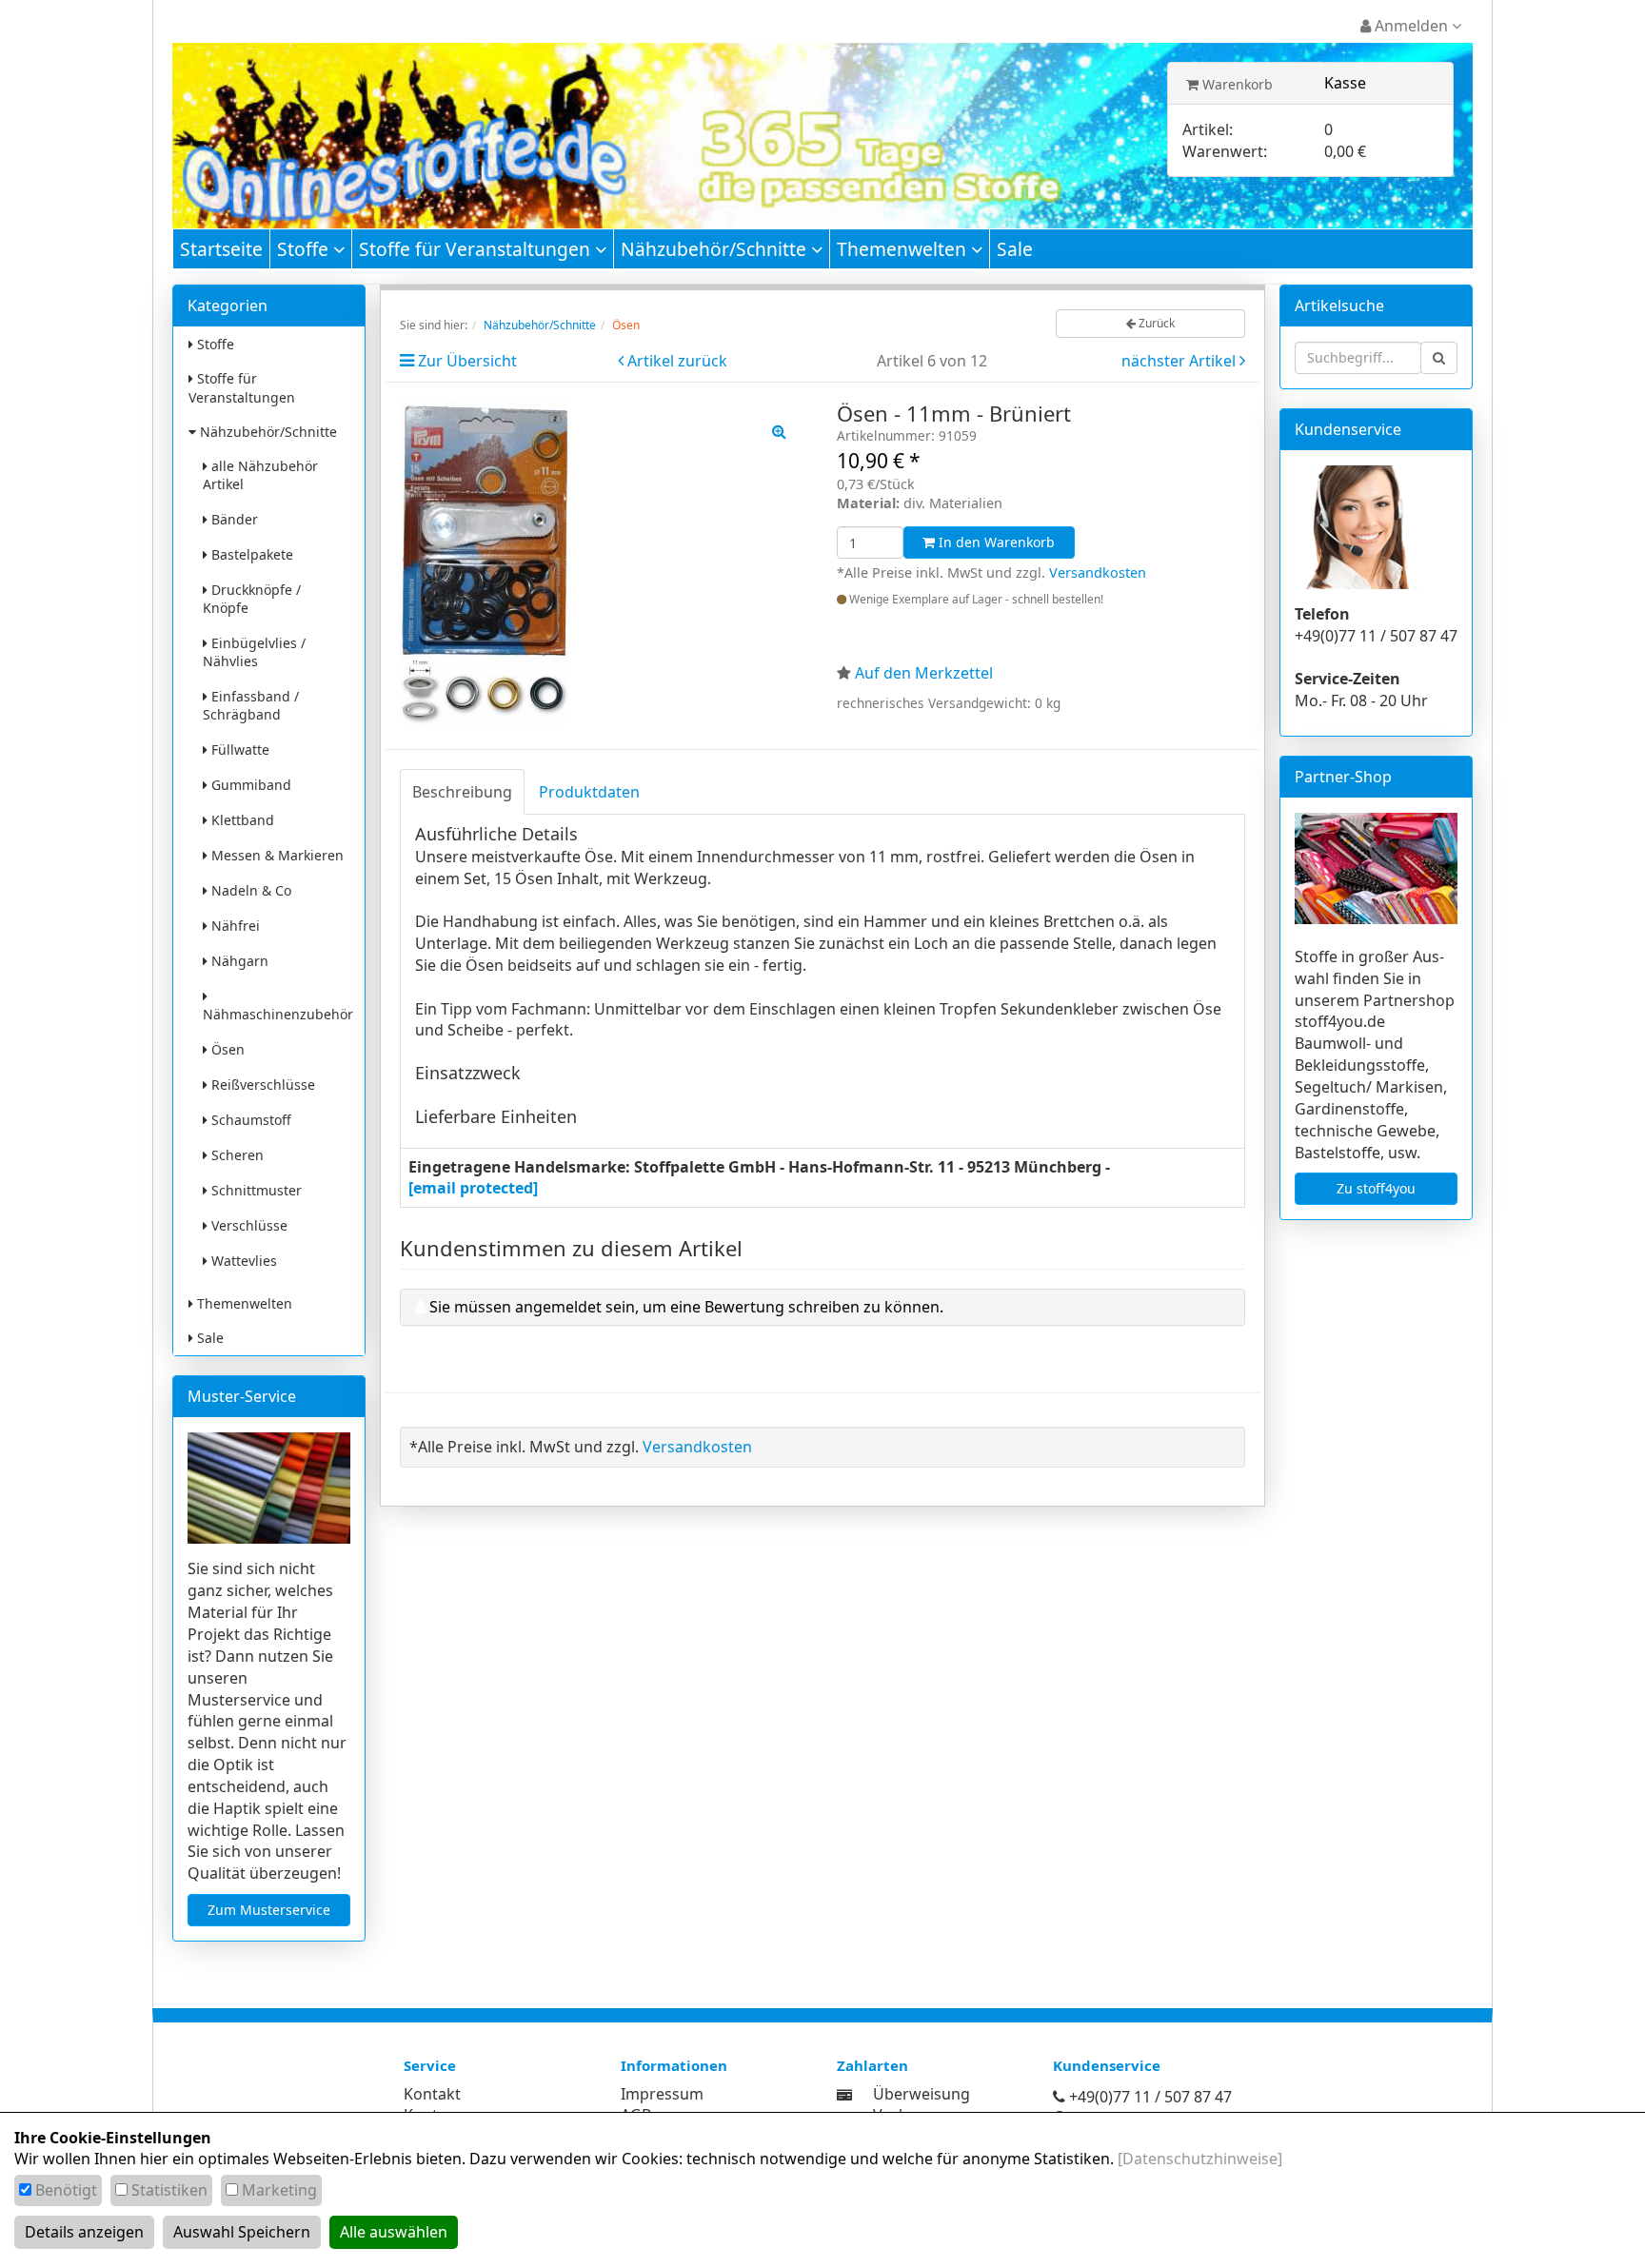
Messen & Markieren (276, 855)
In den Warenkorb (995, 542)
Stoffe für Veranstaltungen (477, 249)
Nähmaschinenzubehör (278, 1014)
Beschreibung (462, 792)
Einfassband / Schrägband (251, 705)
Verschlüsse (248, 1225)
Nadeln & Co (249, 890)
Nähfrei (234, 926)
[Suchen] (1439, 358)
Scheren (236, 1155)
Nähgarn (238, 961)
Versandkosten (1098, 572)
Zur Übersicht (467, 361)
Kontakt (432, 2094)
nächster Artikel (1180, 361)
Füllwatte (238, 749)
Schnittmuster (255, 1190)
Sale (1015, 249)
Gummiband (249, 785)
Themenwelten (904, 249)
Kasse (1345, 83)
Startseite (221, 249)
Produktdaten (589, 792)
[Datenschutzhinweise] (1200, 2159)
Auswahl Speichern (242, 2232)
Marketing (279, 2190)
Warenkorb (1236, 84)
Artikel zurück (677, 361)
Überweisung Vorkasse (922, 2105)
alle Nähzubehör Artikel (260, 475)
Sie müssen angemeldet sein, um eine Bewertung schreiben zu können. (686, 1307)
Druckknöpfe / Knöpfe (252, 599)
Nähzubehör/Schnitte (716, 249)
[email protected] (473, 1188)
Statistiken (169, 2190)
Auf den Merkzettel (924, 673)
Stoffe (305, 249)
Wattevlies (242, 1261)
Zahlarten (872, 2065)
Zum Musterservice (269, 1910)
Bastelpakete (250, 554)
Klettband (241, 820)
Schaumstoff (249, 1120)
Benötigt (66, 2190)
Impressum (662, 2094)
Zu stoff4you (1376, 1188)
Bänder (233, 519)
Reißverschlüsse (261, 1085)
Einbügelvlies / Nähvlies (254, 652)
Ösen (226, 1049)
